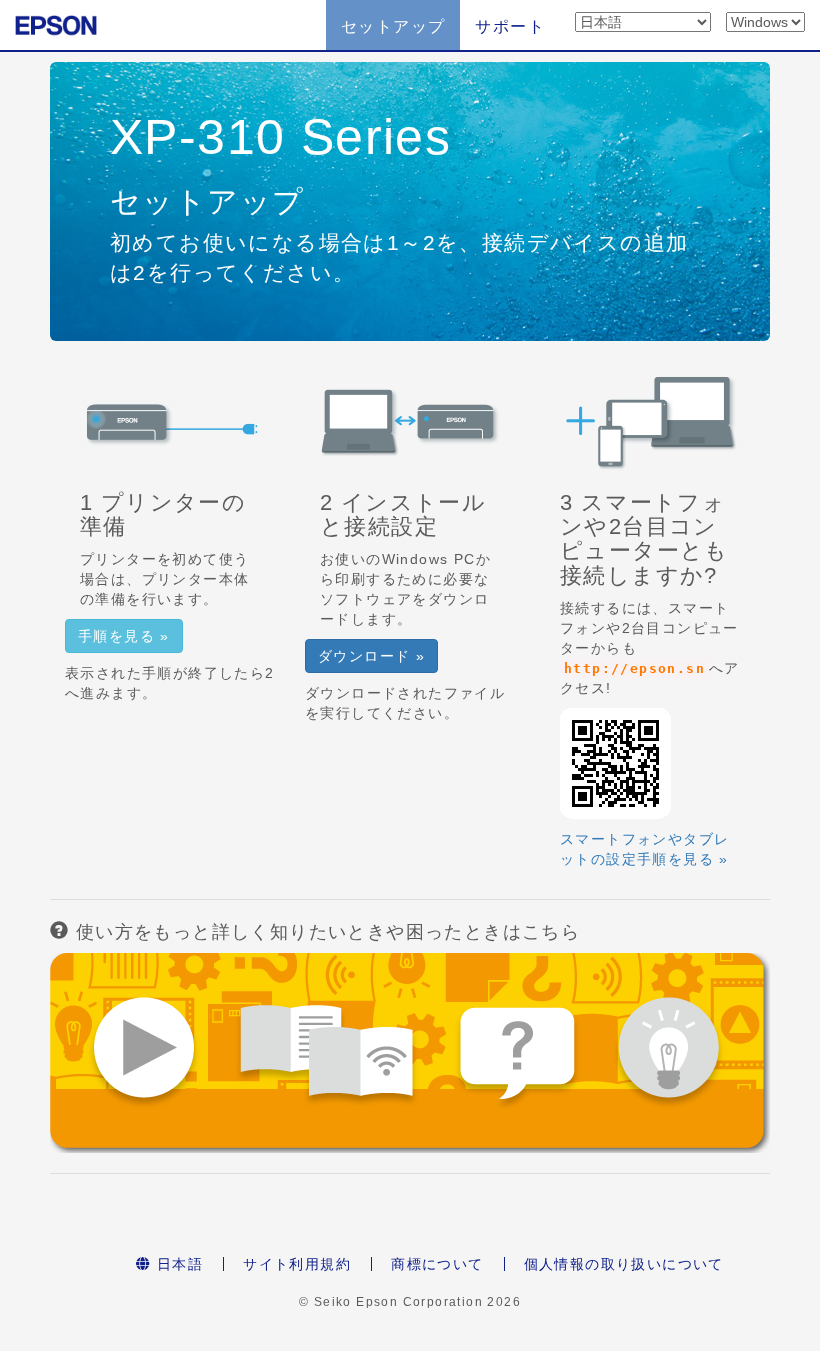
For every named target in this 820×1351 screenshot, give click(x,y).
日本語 (178, 1264)
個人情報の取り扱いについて (624, 1264)
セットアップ (393, 26)
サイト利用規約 (297, 1264)
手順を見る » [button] (124, 636)
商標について (437, 1264)
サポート (510, 26)
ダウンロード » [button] (371, 656)
